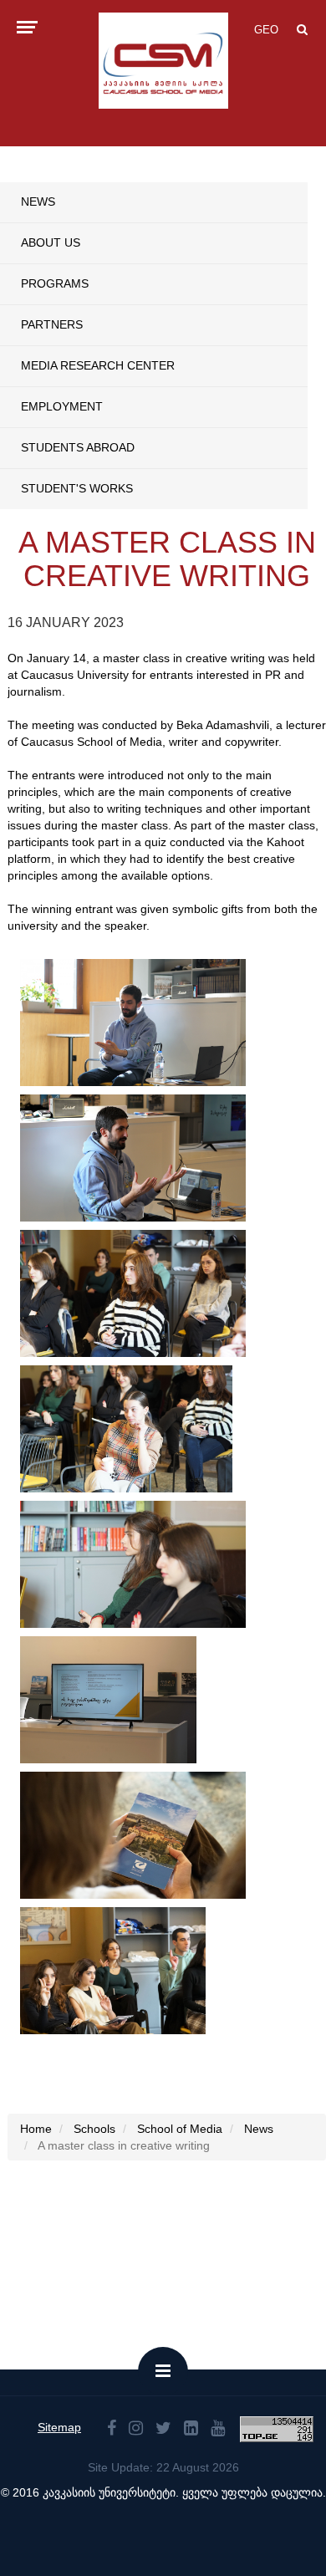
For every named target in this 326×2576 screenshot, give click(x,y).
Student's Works (77, 488)
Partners (52, 324)
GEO (266, 30)
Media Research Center (98, 365)
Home (36, 2129)
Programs (55, 283)
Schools (94, 2129)
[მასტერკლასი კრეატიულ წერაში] (133, 1023)
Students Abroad (78, 447)
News (38, 201)
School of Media (180, 2129)
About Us (51, 242)
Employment (62, 406)
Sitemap (59, 2427)
